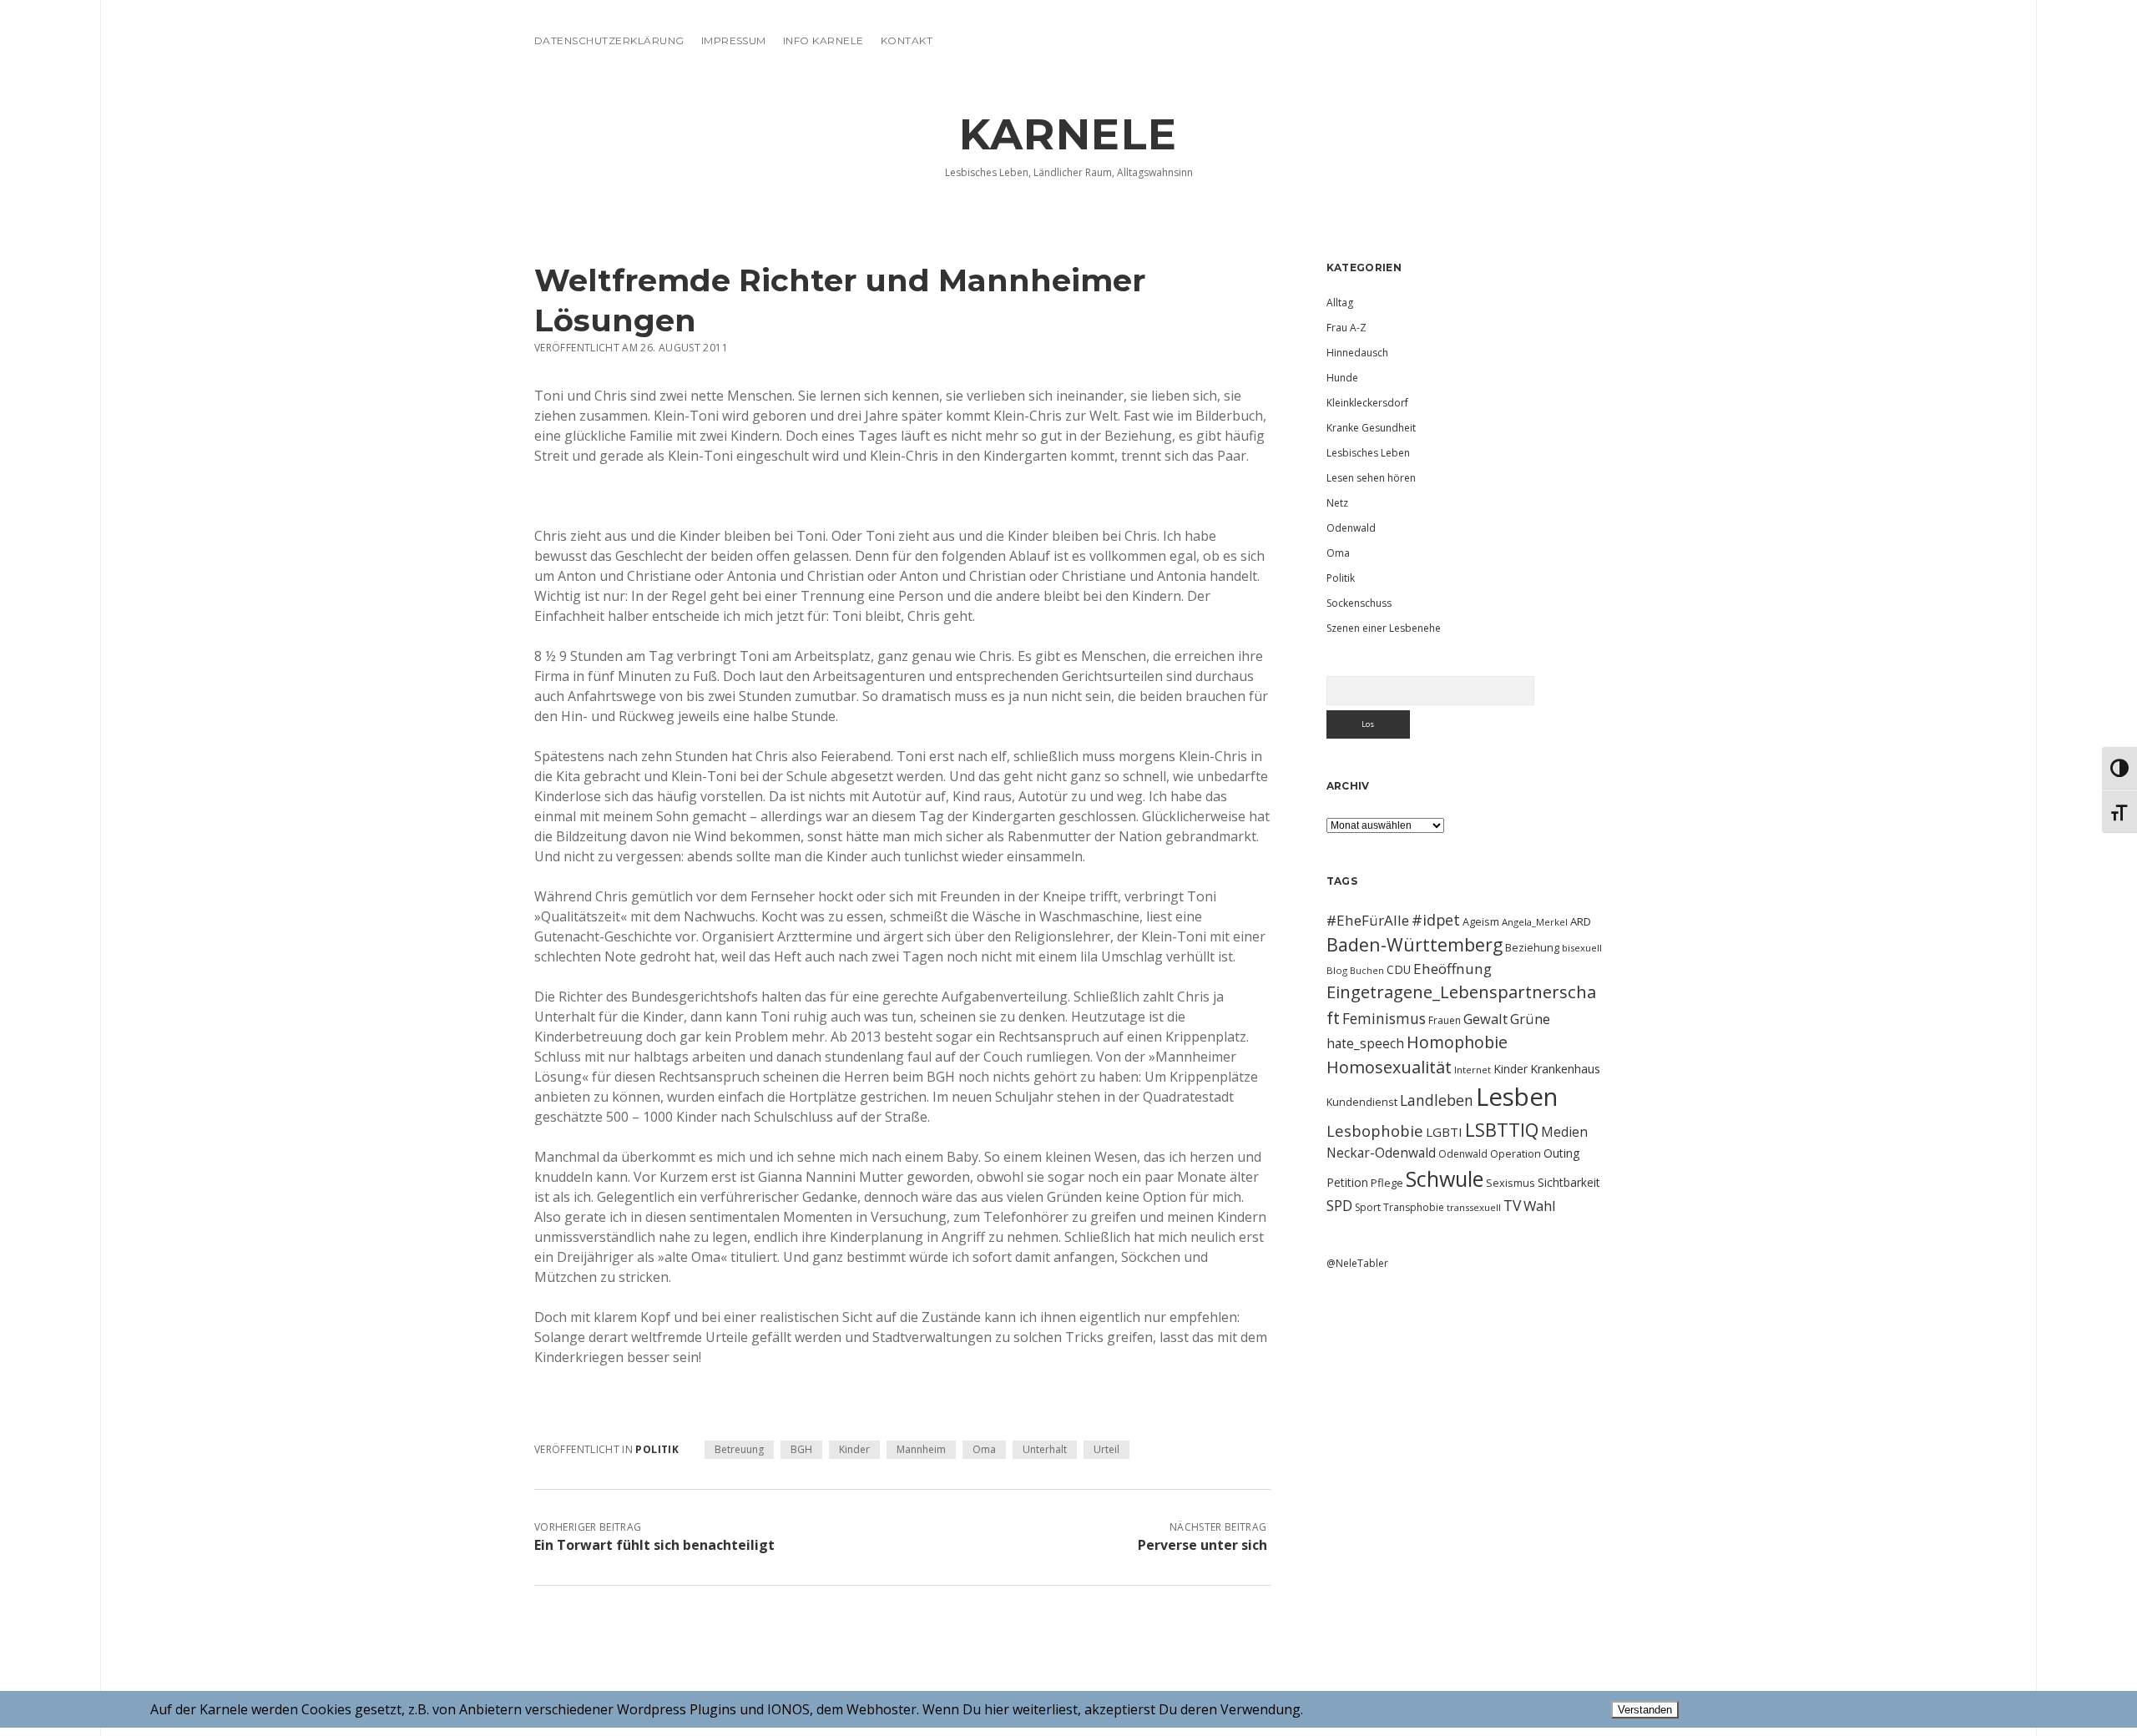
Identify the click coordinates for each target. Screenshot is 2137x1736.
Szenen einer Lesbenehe (1384, 628)
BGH (801, 1449)
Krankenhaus (1565, 1069)
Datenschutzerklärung (609, 40)
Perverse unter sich (1202, 1545)
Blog (1337, 970)
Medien (1564, 1132)
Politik (657, 1449)
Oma (984, 1449)
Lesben (1517, 1097)
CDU (1399, 969)
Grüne (1530, 1019)
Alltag (1340, 303)
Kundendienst (1362, 1102)
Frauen (1445, 1020)
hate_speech (1365, 1043)
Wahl (1540, 1206)
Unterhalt (1045, 1449)
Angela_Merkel (1535, 922)
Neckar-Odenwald (1381, 1153)
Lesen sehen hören (1371, 478)
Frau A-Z (1346, 328)
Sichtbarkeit (1569, 1182)
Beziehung (1532, 947)
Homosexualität (1389, 1067)
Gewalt (1485, 1019)
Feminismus (1384, 1018)
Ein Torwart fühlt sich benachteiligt (654, 1545)
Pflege (1387, 1183)
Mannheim (921, 1449)
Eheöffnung (1452, 969)
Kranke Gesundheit (1371, 428)
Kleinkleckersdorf (1367, 403)
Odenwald (1351, 528)
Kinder (854, 1449)
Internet (1473, 1070)
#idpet (1436, 920)
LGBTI (1444, 1132)
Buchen (1367, 971)
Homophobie (1457, 1042)
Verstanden (1645, 1710)
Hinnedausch (1357, 353)
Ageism (1481, 921)
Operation (1516, 1153)
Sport (1368, 1207)
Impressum (734, 40)
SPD (1339, 1205)
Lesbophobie (1375, 1130)
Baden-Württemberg (1415, 944)
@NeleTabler (1357, 1263)
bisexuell (1582, 948)
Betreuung (739, 1449)
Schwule (1445, 1178)
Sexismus (1511, 1183)
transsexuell (1474, 1207)
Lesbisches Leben (1368, 453)
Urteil (1106, 1449)
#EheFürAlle (1368, 920)
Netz (1337, 503)
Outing (1562, 1153)
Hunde (1342, 378)
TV (1512, 1205)
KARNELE (1068, 134)
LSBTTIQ (1502, 1129)
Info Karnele (823, 40)
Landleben (1437, 1100)
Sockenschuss (1359, 603)
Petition (1347, 1182)
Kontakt (907, 40)
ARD (1581, 921)
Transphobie (1414, 1207)
